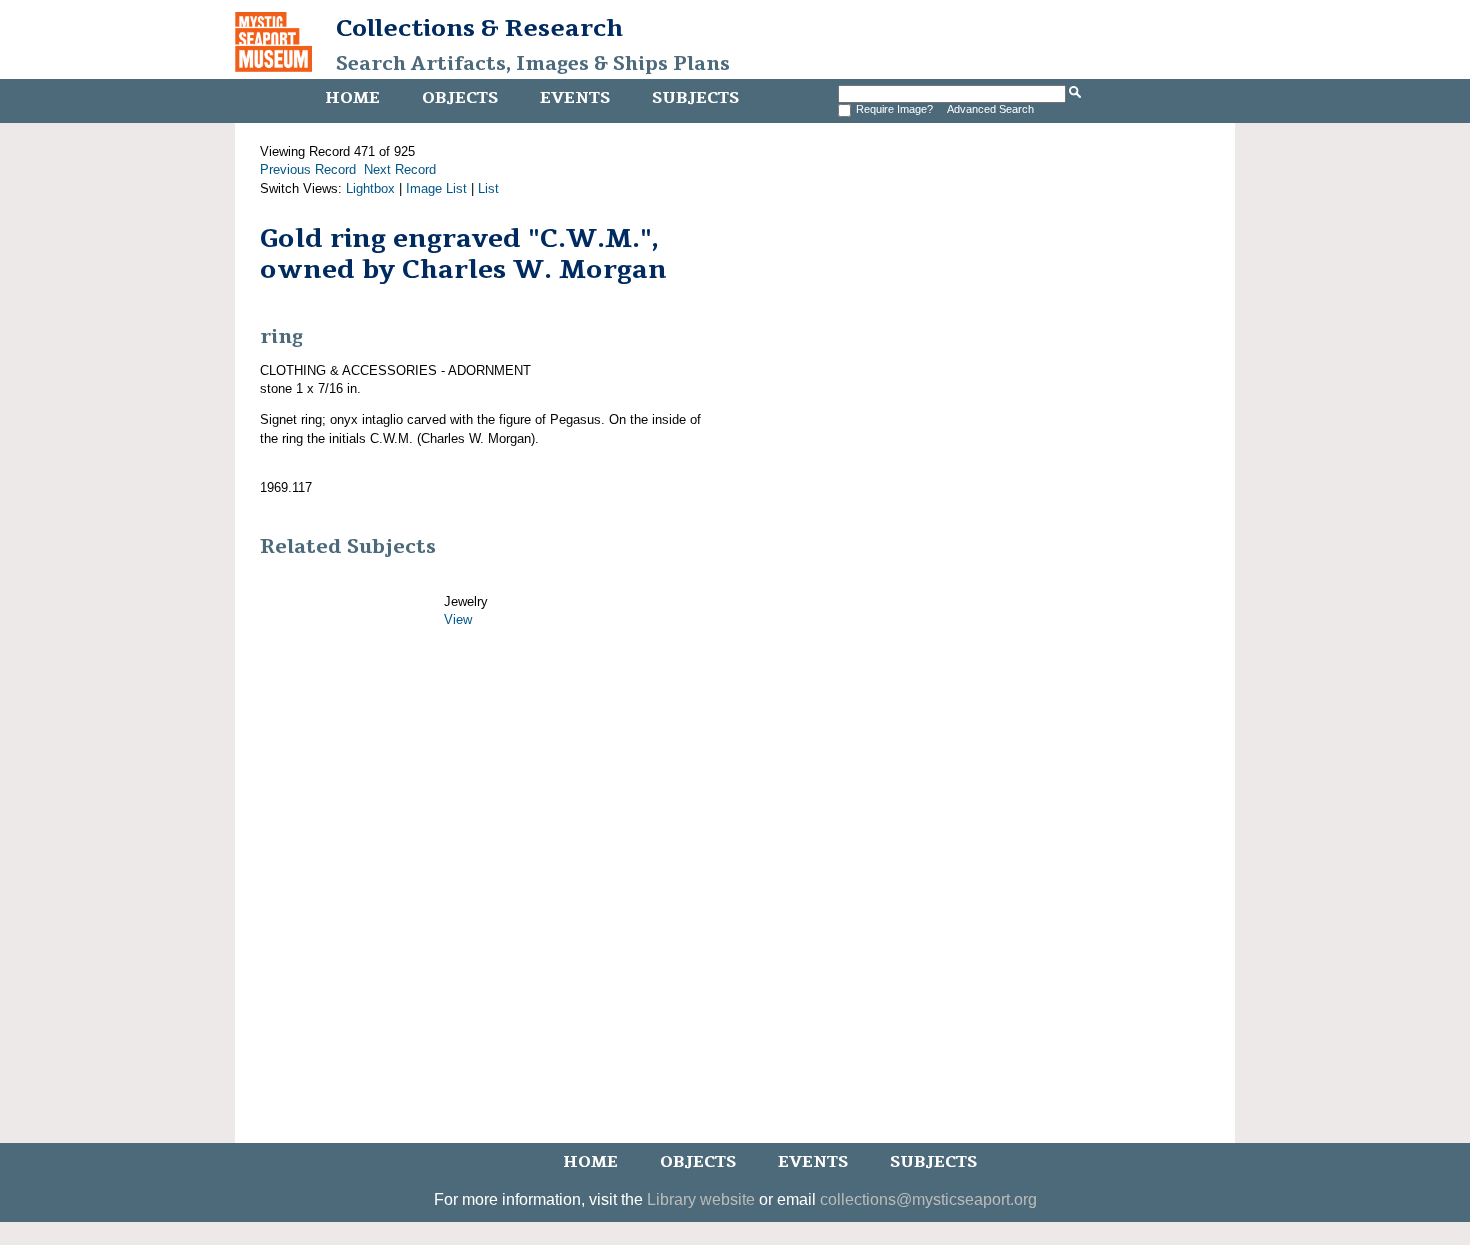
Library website (701, 1199)
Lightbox (370, 188)
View (458, 619)
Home (352, 98)
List (488, 188)
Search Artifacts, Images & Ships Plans (533, 64)
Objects (460, 98)
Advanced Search (990, 109)
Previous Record (308, 169)
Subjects (695, 98)
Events (575, 98)
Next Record (400, 169)
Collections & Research (479, 28)
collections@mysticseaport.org (928, 1199)
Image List (436, 188)
